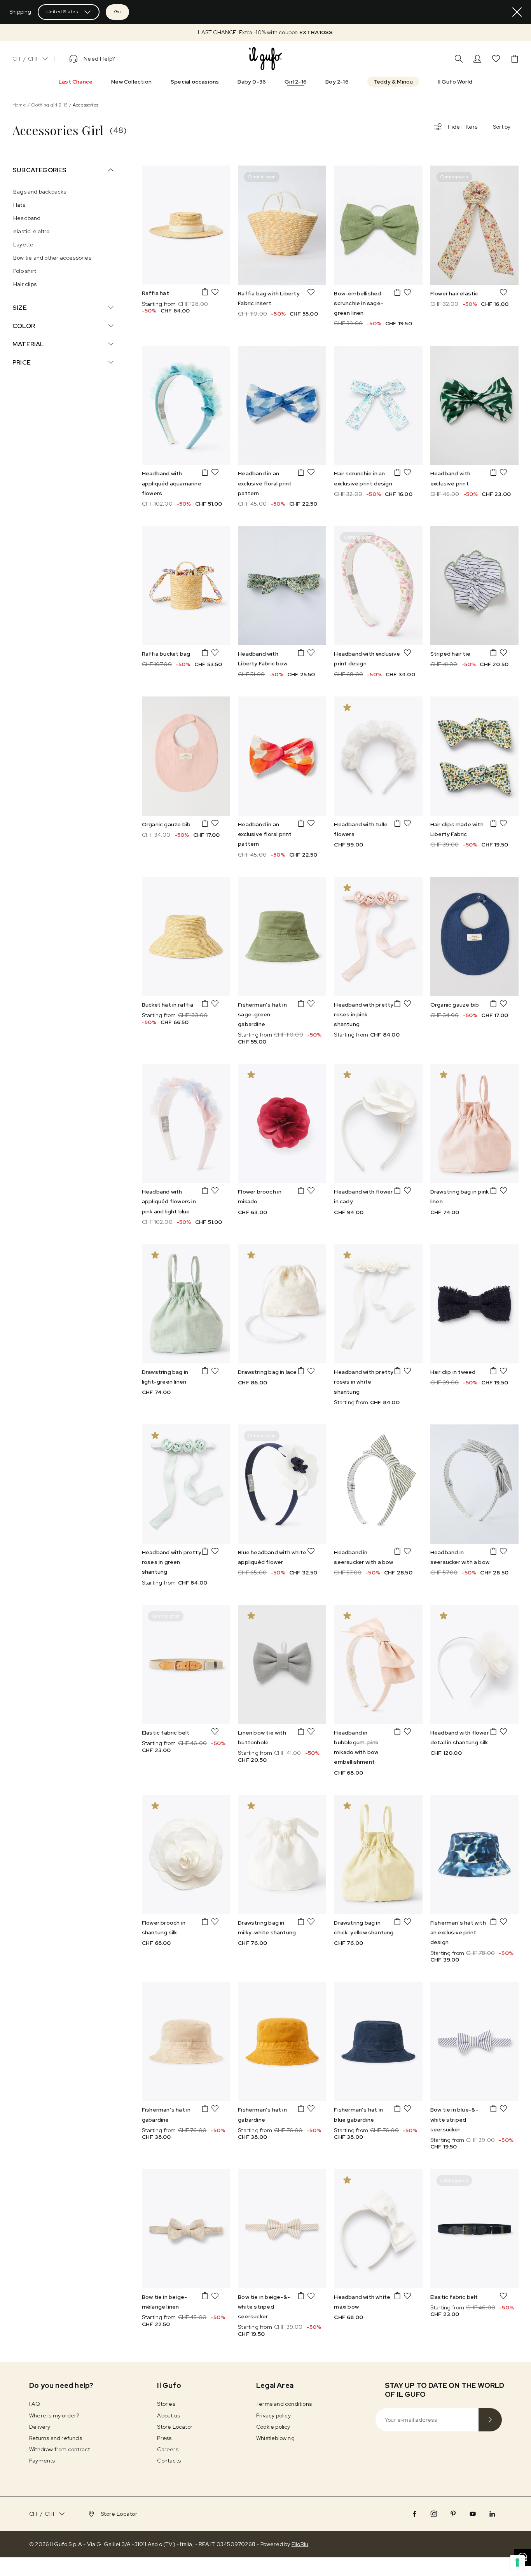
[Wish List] (496, 59)
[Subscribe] (490, 2420)
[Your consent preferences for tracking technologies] (517, 2562)
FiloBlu (300, 2544)
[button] (265, 32)
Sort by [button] (502, 127)
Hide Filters (463, 127)
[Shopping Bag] (515, 59)
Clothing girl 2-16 (49, 105)
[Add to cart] (205, 292)
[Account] (477, 59)
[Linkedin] (492, 2514)
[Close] (517, 12)
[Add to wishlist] (215, 292)
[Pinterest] (453, 2514)
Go (117, 12)
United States (62, 12)
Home (19, 105)
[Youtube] (473, 2514)
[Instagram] (434, 2514)
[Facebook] (414, 2514)
